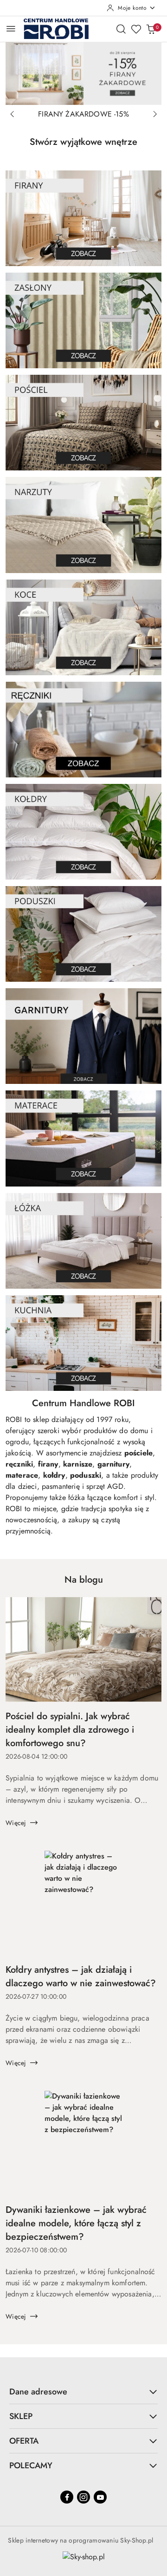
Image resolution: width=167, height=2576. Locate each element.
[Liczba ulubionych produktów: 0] (136, 29)
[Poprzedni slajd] (12, 114)
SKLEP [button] (21, 2416)
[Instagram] (83, 2497)
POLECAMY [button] (31, 2465)
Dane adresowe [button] (38, 2392)
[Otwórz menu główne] (11, 29)
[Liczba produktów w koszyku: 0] (151, 29)
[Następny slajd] (155, 114)
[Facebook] (67, 2497)
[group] (83, 73)
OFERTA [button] (24, 2441)
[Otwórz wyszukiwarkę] (121, 29)
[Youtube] (100, 2497)
